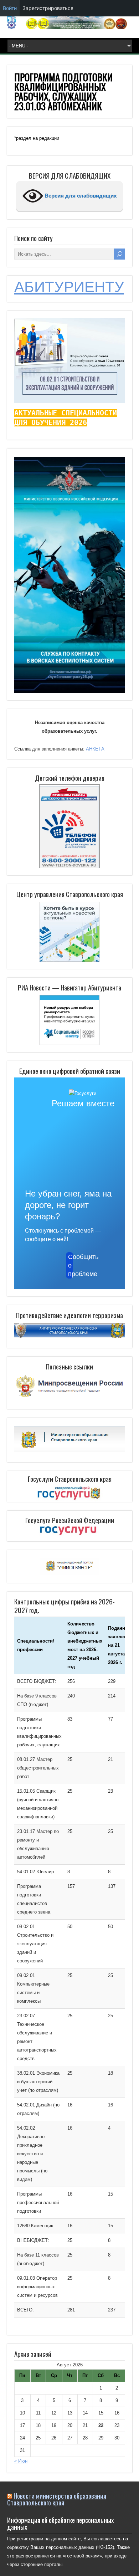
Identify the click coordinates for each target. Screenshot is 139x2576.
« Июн (21, 2461)
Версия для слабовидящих (80, 196)
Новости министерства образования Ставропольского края (57, 2499)
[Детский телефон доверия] (70, 826)
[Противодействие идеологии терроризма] (70, 1336)
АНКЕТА (95, 749)
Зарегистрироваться (48, 8)
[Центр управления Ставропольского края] (70, 931)
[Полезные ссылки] (70, 1397)
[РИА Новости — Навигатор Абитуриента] (70, 1020)
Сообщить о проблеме (71, 1265)
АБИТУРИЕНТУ (69, 287)
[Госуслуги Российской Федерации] (70, 1531)
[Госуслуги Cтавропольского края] (70, 1493)
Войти (10, 8)
